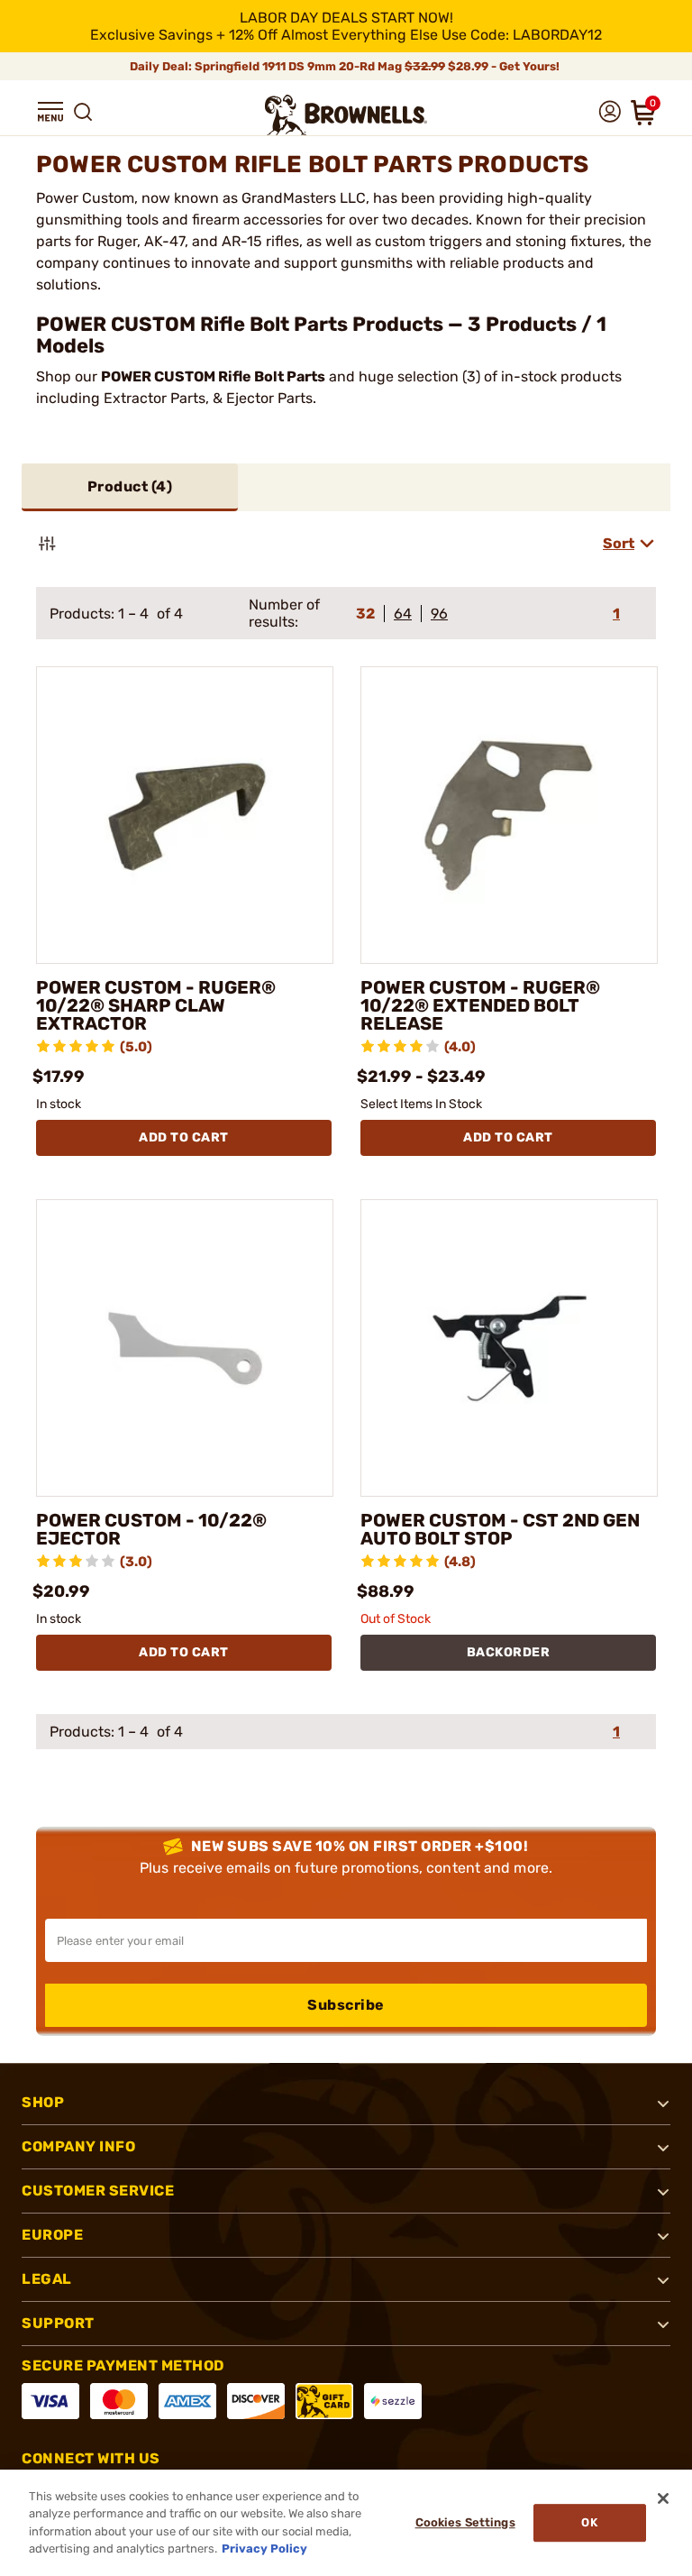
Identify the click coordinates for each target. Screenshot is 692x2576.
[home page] (346, 115)
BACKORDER (509, 1652)
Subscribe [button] (346, 2005)
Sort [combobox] (619, 543)
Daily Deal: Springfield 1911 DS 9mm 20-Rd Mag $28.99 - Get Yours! (346, 66)
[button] (50, 112)
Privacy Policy (264, 2548)
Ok (589, 2522)
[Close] (663, 2498)
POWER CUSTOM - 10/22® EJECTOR (151, 1529)
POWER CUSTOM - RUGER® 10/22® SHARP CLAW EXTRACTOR (156, 1005)
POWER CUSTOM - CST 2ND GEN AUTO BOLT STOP (500, 1529)
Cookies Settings (465, 2522)
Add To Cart (184, 1137)
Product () (130, 486)
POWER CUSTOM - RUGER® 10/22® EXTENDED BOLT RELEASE (480, 1005)
